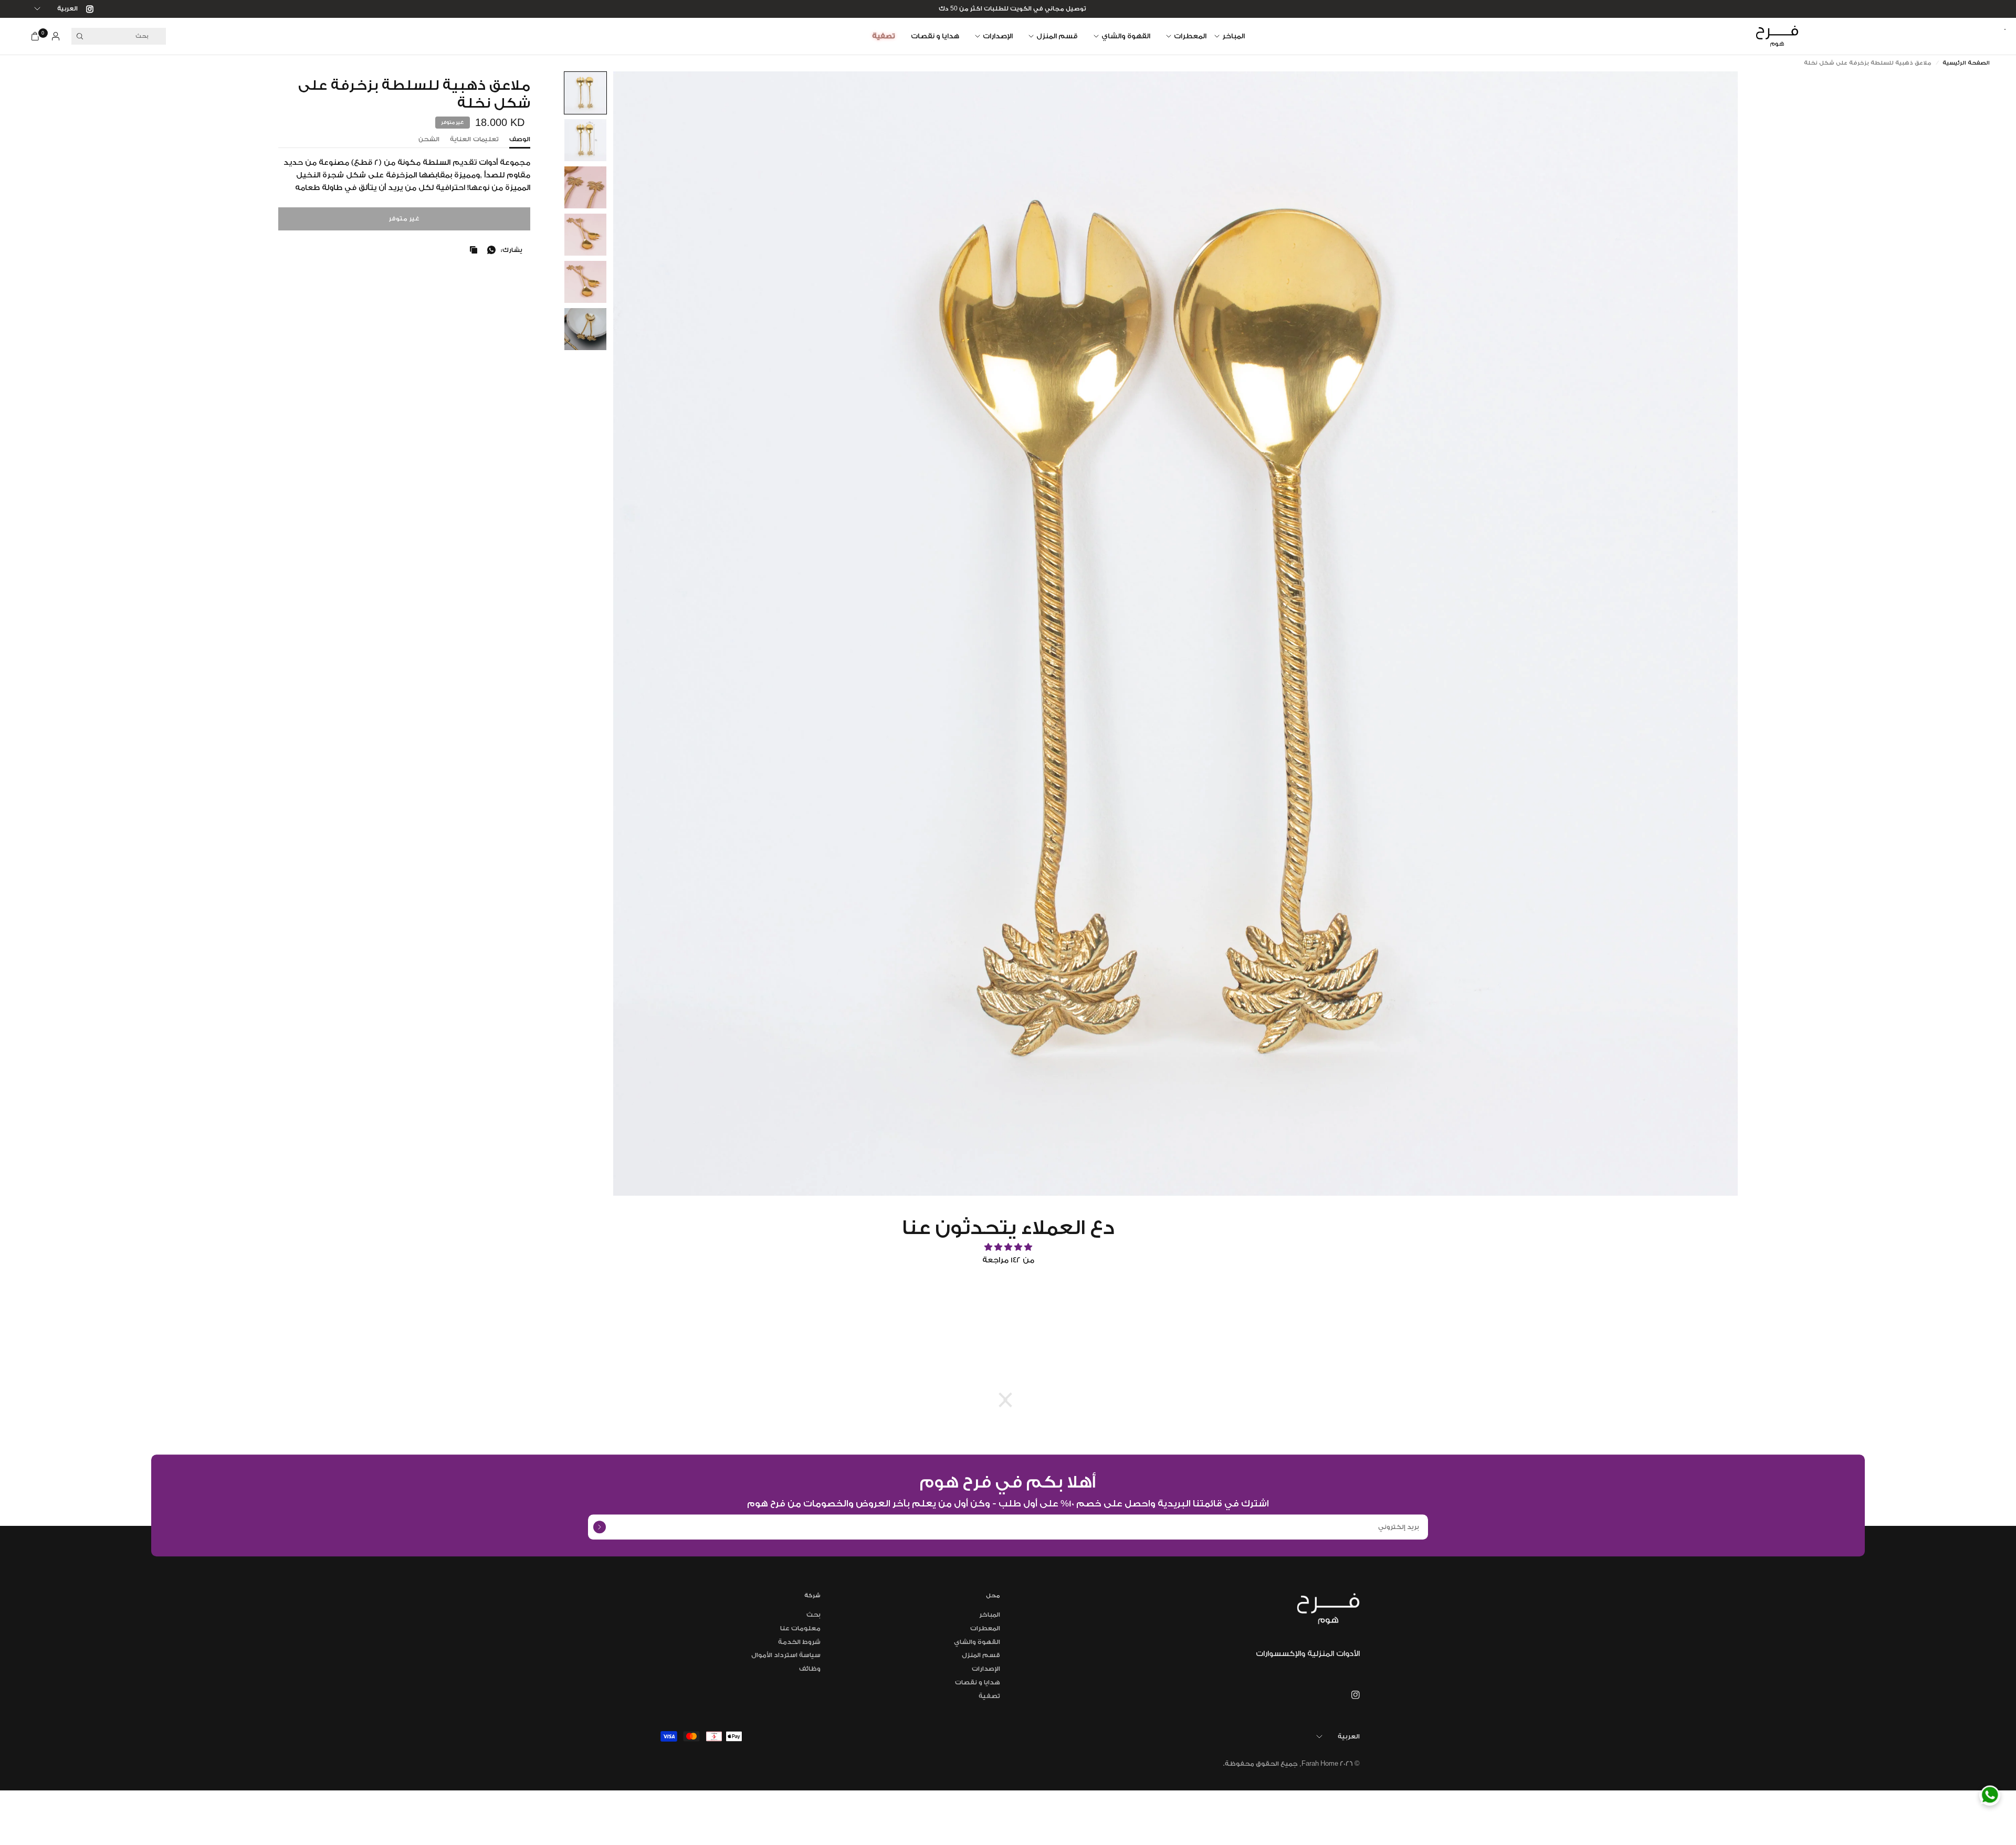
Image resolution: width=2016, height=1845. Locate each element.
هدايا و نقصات (935, 36)
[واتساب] (489, 250)
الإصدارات (998, 36)
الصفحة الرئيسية (1966, 63)
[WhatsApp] (1990, 1795)
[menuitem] (1233, 36)
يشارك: (512, 250)
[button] (585, 93)
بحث (813, 1615)
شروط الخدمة (799, 1642)
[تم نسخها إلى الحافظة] (471, 250)
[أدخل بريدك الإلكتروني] (600, 1527)
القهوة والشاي (1126, 36)
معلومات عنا (800, 1628)
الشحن (429, 139)
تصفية (884, 36)
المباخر (1233, 36)
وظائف (810, 1669)
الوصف (520, 139)
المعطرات (1190, 36)
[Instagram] (86, 9)
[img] (1008, 1247)
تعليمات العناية (474, 139)
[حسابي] (56, 36)
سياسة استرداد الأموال (786, 1655)
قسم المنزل (1057, 36)
